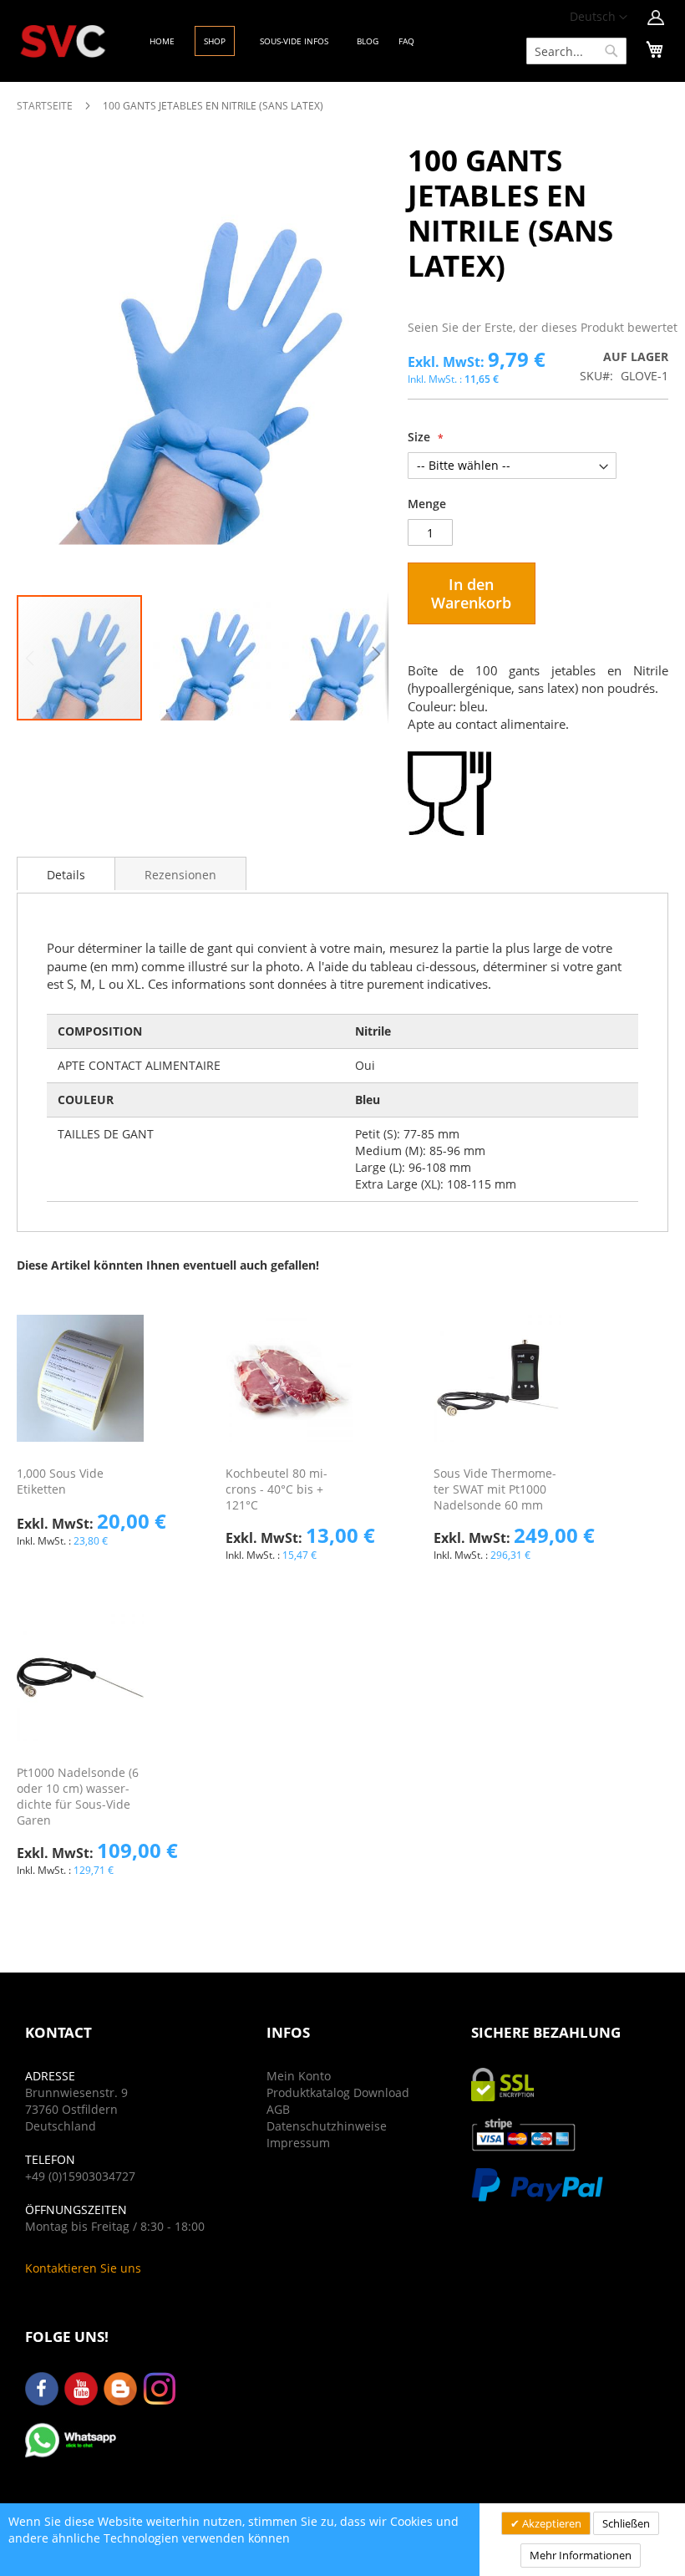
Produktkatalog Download (338, 2092)
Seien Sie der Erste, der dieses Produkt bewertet (543, 327)
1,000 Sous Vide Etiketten (60, 1481)
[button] (599, 18)
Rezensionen (180, 875)
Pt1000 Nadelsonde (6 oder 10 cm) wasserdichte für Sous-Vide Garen (78, 1796)
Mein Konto (299, 2076)
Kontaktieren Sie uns (83, 2268)
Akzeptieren (551, 2523)
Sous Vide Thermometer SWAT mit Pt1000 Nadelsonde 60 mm (495, 1489)
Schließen (626, 2523)
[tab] (66, 873)
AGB (278, 2109)
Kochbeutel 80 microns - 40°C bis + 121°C (277, 1489)
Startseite (45, 106)
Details (66, 875)
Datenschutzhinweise (327, 2126)
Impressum (298, 2143)
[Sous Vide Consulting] (63, 41)
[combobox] (576, 51)
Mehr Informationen (581, 2555)
